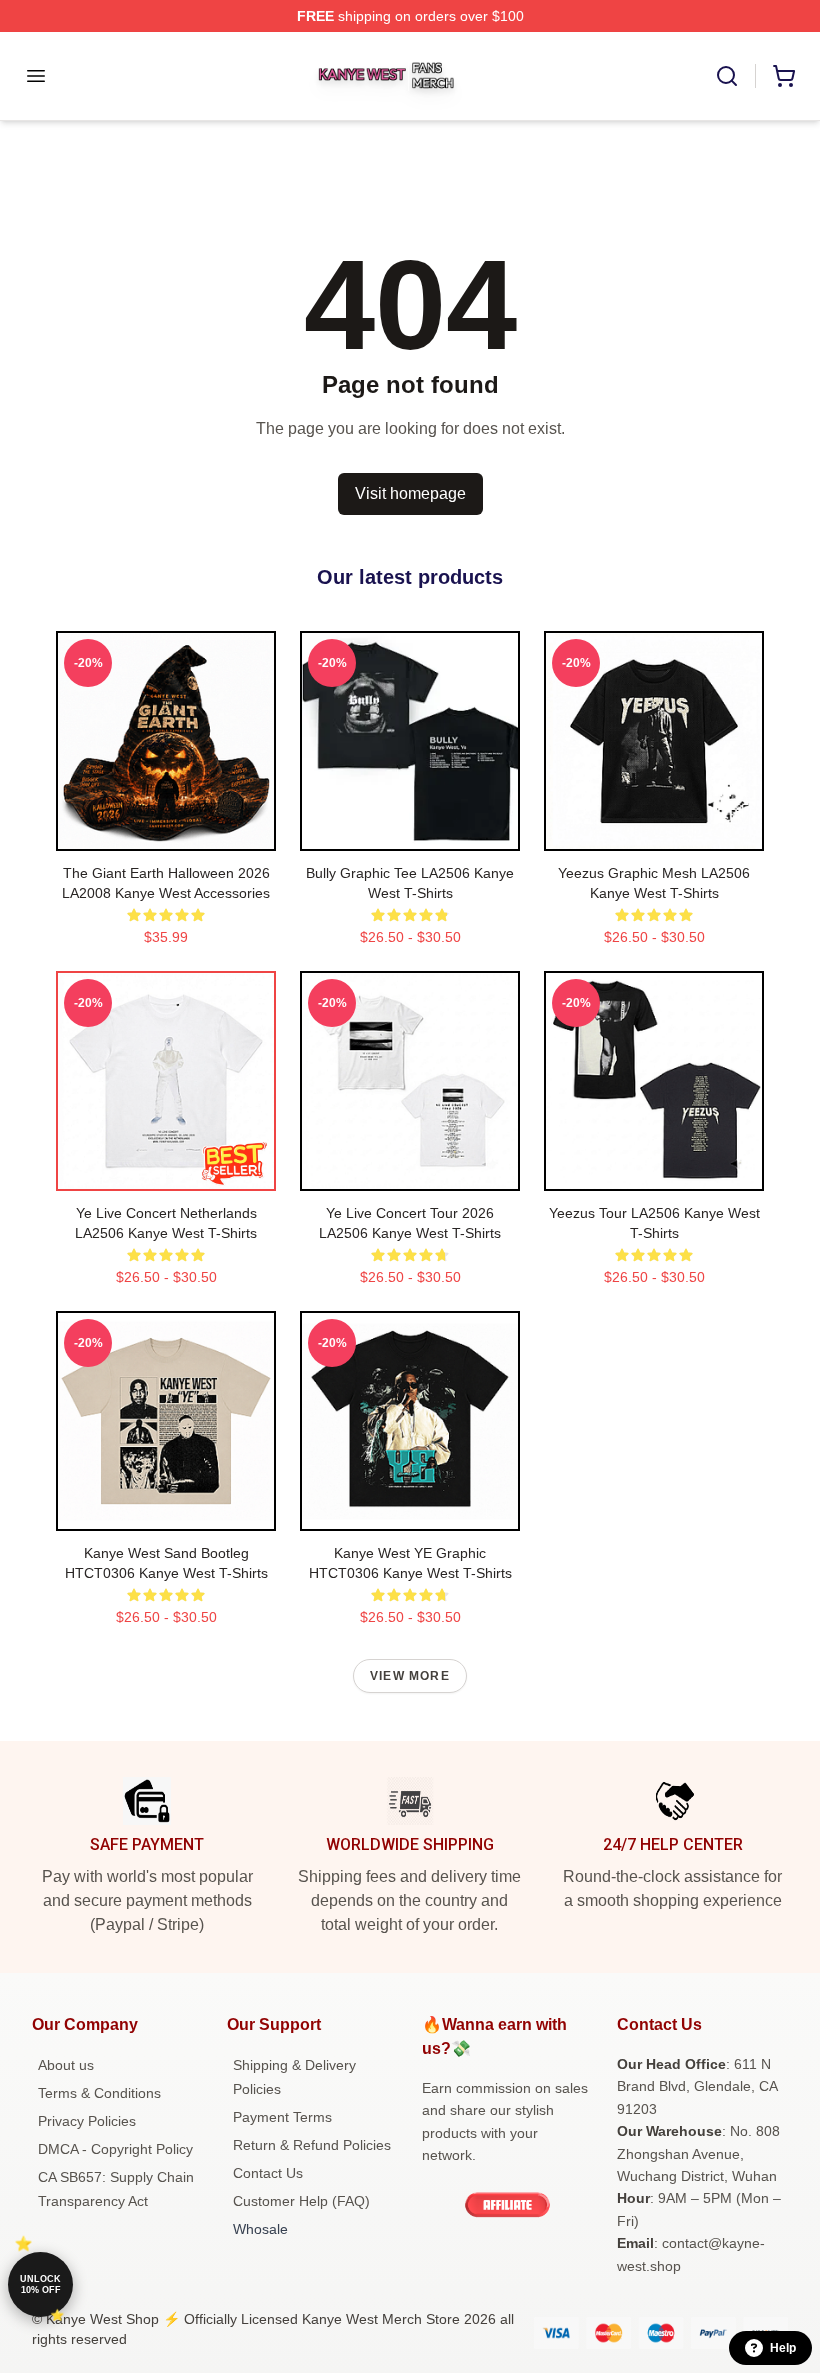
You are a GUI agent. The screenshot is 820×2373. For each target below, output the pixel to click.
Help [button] (783, 2348)
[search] (727, 76)
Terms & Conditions (99, 2093)
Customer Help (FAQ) (301, 2201)
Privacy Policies (87, 2121)
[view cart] (784, 76)
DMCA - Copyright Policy (115, 2149)
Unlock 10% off (40, 2284)
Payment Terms (282, 2117)
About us (66, 2065)
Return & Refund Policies (312, 2145)
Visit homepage (410, 493)
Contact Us (268, 2173)
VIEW (166, 831)
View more (410, 1676)
